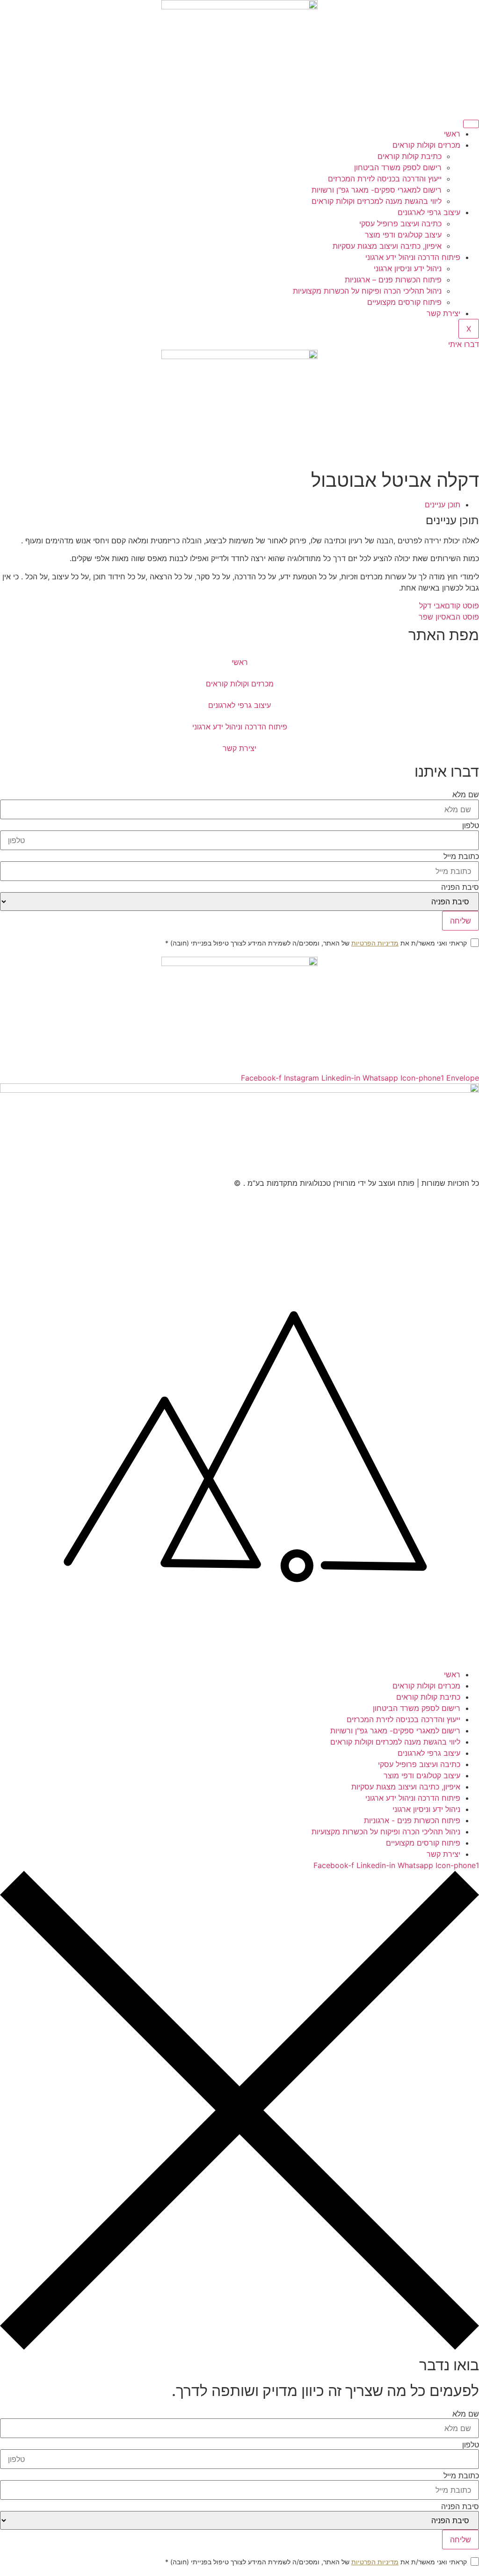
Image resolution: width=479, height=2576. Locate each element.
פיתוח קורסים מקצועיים (404, 302)
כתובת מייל (461, 856)
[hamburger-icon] (471, 124)
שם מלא (466, 794)
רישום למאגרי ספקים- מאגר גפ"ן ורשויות (377, 190)
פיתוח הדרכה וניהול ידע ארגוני (413, 257)
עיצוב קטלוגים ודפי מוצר (403, 235)
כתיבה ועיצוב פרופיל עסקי (400, 224)
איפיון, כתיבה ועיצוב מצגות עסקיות (387, 246)
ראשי (452, 134)
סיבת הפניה (460, 887)
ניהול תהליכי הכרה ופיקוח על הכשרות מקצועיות (367, 291)
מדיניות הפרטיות (375, 943)
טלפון (471, 825)
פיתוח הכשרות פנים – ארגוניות (393, 280)
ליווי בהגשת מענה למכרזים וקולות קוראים (377, 201)
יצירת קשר (443, 313)
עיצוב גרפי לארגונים (429, 212)
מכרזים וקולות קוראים (426, 145)
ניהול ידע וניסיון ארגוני (408, 268)
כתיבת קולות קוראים (410, 156)
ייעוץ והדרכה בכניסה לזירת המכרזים (385, 179)
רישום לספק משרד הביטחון (398, 167)
